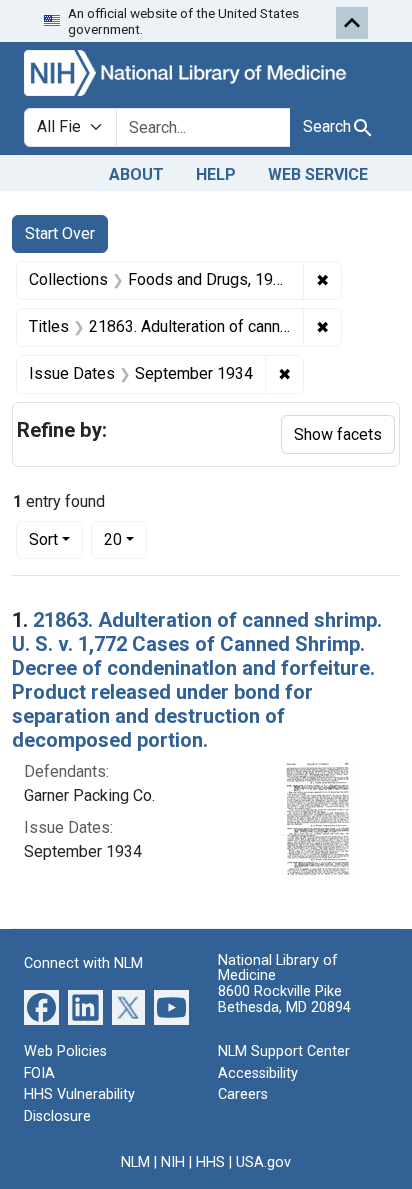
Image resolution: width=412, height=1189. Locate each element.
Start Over (60, 233)
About (136, 174)
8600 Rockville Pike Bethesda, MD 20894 (284, 999)
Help (216, 174)
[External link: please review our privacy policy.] (41, 1006)
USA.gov (263, 1162)
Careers (243, 1094)
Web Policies (65, 1051)
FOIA (39, 1073)
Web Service (318, 174)
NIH (173, 1162)
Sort (43, 539)
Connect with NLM (83, 963)
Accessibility (258, 1073)
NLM (135, 1162)
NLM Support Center (284, 1051)
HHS (210, 1162)
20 (125, 539)
